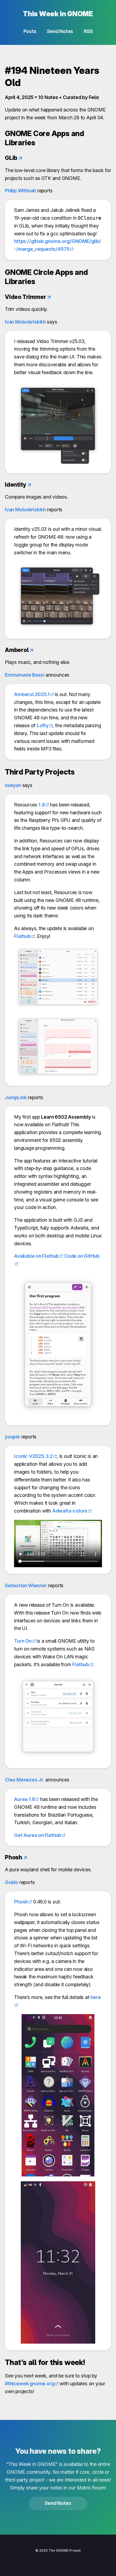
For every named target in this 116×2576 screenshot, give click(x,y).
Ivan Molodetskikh (25, 322)
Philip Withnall (20, 191)
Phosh (21, 1902)
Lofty (43, 725)
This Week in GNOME (58, 14)
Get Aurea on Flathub (38, 1835)
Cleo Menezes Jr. (25, 1780)
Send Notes (60, 31)
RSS (88, 31)
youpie (12, 1437)
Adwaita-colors (70, 1511)
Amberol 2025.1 (32, 694)
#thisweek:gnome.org (30, 2384)
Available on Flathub (36, 1256)
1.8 (41, 805)
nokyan (13, 785)
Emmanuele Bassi (25, 675)
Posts (30, 31)
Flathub (22, 936)
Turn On (23, 1641)
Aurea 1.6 (24, 1799)
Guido (11, 1882)
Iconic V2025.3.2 (33, 1456)
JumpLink (16, 1097)
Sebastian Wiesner (26, 1585)
